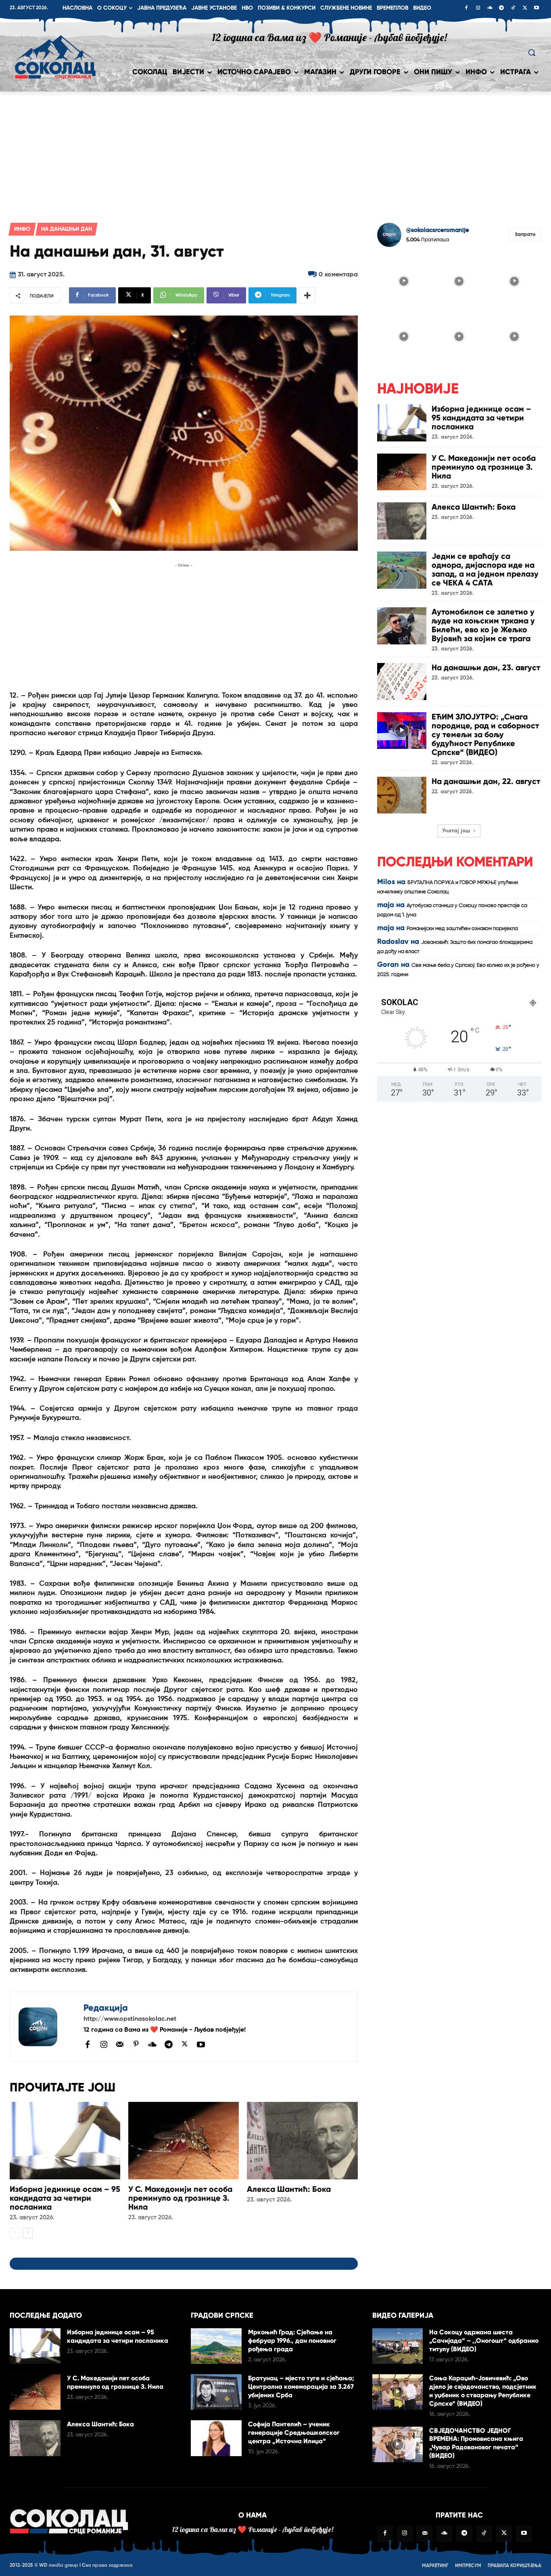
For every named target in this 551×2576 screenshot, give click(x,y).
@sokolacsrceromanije (438, 230)
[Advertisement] (275, 152)
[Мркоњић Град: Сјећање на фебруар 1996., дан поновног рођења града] (216, 2346)
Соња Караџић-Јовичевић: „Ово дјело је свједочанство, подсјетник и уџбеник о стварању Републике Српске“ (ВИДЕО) (483, 2391)
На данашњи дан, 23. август (486, 667)
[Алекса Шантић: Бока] (302, 2141)
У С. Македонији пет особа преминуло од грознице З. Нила (180, 2198)
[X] (525, 8)
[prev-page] (15, 2233)
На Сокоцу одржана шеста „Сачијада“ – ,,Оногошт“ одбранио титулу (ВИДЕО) (484, 2341)
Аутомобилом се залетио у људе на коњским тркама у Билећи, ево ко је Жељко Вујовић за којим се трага (483, 625)
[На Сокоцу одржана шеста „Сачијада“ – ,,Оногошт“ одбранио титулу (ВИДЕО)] (398, 2346)
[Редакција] (47, 2027)
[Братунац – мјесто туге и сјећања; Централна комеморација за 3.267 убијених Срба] (216, 2392)
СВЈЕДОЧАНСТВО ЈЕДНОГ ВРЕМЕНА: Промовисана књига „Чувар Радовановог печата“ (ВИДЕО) (476, 2443)
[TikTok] (513, 8)
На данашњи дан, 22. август (486, 781)
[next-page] (28, 2233)
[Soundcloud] (490, 8)
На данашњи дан (67, 229)
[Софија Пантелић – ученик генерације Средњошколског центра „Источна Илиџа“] (216, 2438)
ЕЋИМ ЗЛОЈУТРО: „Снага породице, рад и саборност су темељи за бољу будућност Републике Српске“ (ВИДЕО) (485, 734)
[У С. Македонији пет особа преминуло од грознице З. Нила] (184, 2141)
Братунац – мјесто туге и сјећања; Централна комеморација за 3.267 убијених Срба (301, 2387)
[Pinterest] (136, 2045)
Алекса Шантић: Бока (289, 2189)
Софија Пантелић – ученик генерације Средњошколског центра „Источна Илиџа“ (294, 2433)
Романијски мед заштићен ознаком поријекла (462, 929)
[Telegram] (501, 8)
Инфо (22, 229)
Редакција (106, 2008)
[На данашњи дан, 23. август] (402, 682)
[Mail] (120, 2044)
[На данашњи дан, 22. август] (402, 795)
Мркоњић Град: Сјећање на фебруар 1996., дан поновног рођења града (292, 2341)
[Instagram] (478, 8)
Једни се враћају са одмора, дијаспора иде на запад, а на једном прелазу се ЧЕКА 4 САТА (485, 569)
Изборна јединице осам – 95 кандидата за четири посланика (65, 2198)
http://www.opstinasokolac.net (130, 2019)
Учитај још (456, 831)
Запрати (525, 235)
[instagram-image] (404, 280)
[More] (307, 295)
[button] (532, 52)
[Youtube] (536, 8)
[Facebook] (466, 8)
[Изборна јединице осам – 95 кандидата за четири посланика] (65, 2141)
